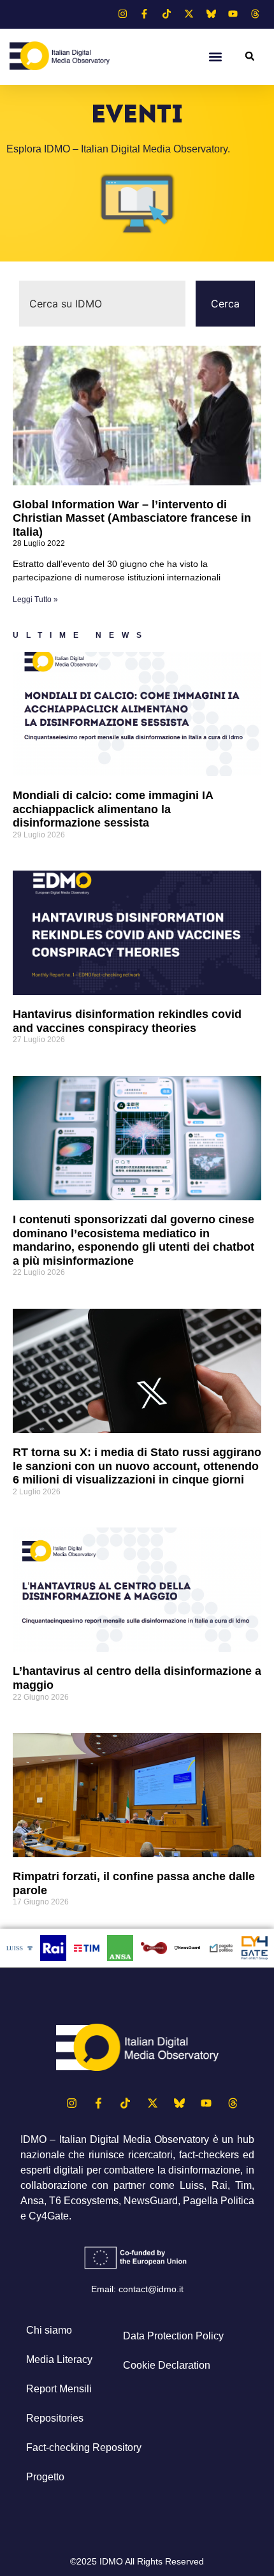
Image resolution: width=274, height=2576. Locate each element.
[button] (216, 56)
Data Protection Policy (173, 2336)
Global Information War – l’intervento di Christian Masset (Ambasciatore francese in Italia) (132, 518)
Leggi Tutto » (35, 600)
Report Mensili (59, 2389)
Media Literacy (59, 2359)
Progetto (45, 2477)
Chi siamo (49, 2330)
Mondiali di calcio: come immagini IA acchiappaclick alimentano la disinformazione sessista (113, 809)
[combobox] (102, 304)
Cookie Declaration (167, 2365)
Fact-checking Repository (84, 2447)
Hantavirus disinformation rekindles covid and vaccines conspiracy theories (127, 1021)
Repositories (55, 2418)
